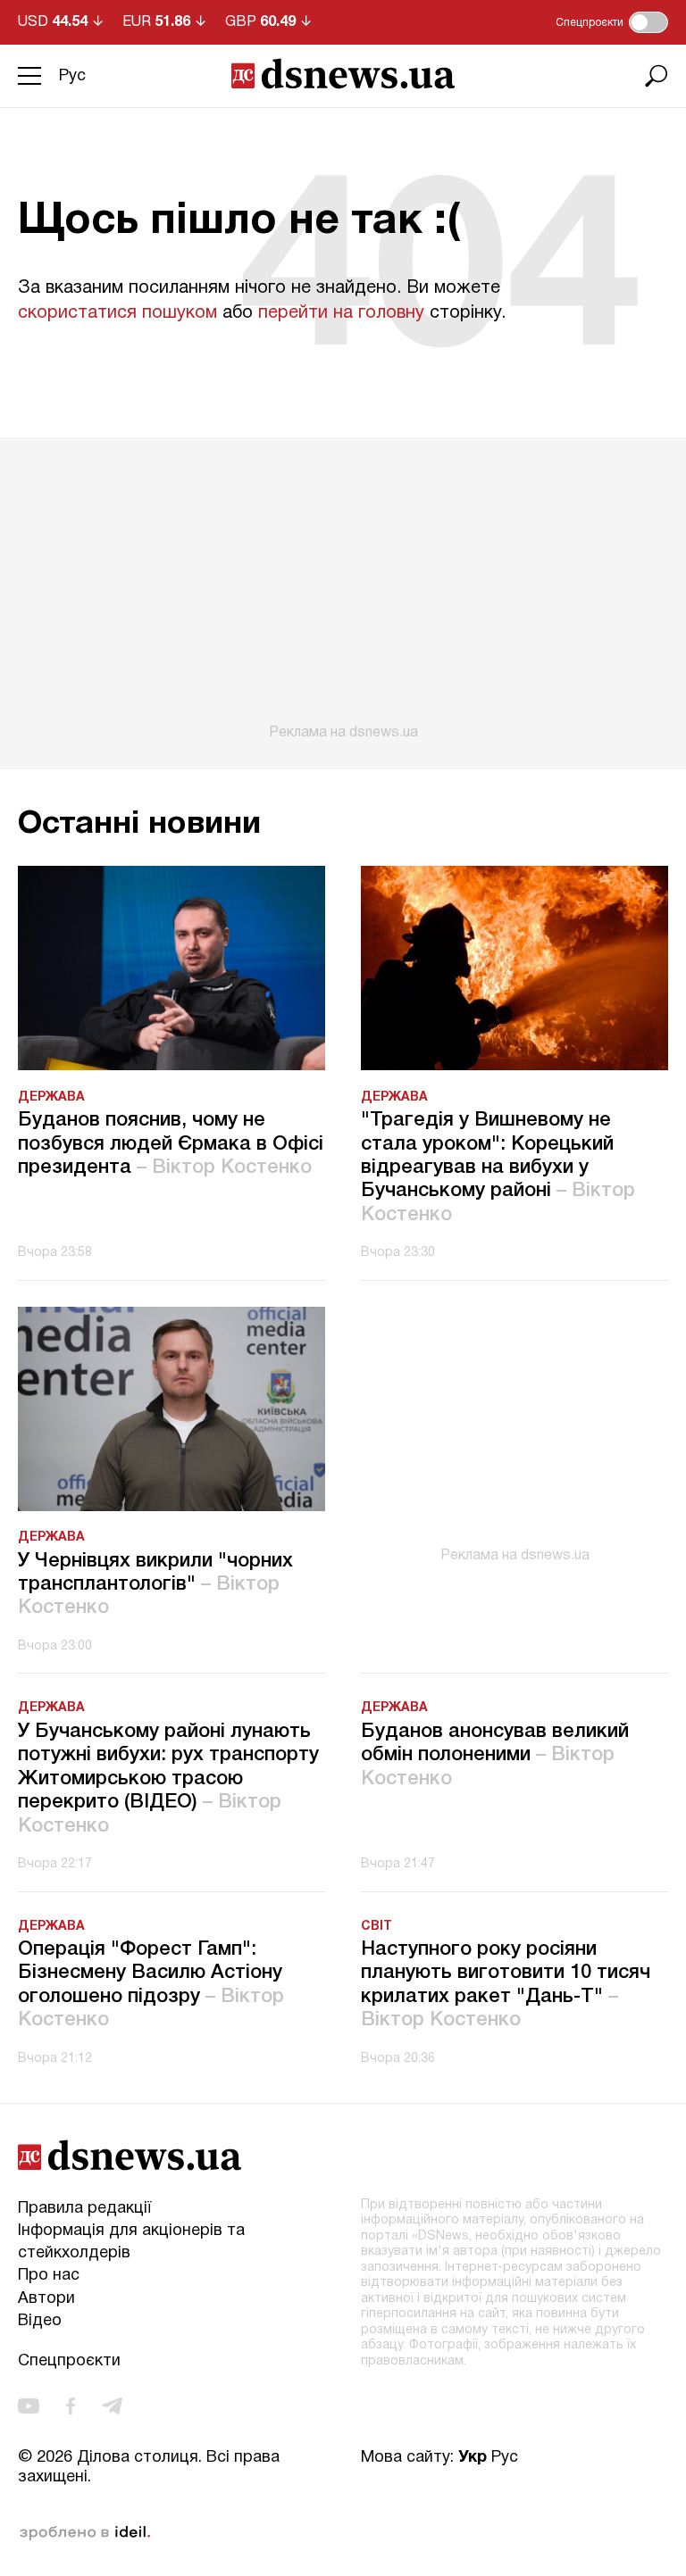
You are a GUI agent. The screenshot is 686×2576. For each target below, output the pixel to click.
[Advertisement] (343, 589)
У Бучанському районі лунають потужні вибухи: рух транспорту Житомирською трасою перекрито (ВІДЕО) (168, 1779)
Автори (46, 2299)
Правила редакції (84, 2209)
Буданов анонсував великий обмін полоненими (495, 1755)
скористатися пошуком (117, 313)
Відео (40, 2321)
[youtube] (29, 2406)
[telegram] (112, 2406)
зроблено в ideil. (85, 2533)
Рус (72, 76)
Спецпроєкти (69, 2361)
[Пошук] (657, 76)
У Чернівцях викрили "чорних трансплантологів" (155, 1585)
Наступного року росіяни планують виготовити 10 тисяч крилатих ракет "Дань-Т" (506, 1985)
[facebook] (71, 2406)
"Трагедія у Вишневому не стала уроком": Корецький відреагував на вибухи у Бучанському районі (498, 1168)
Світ (376, 1927)
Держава (51, 1097)
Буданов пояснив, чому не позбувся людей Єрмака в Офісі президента (171, 1144)
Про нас (49, 2276)
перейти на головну (341, 313)
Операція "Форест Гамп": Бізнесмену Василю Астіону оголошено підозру (151, 1985)
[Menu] (29, 76)
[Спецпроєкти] (648, 22)
